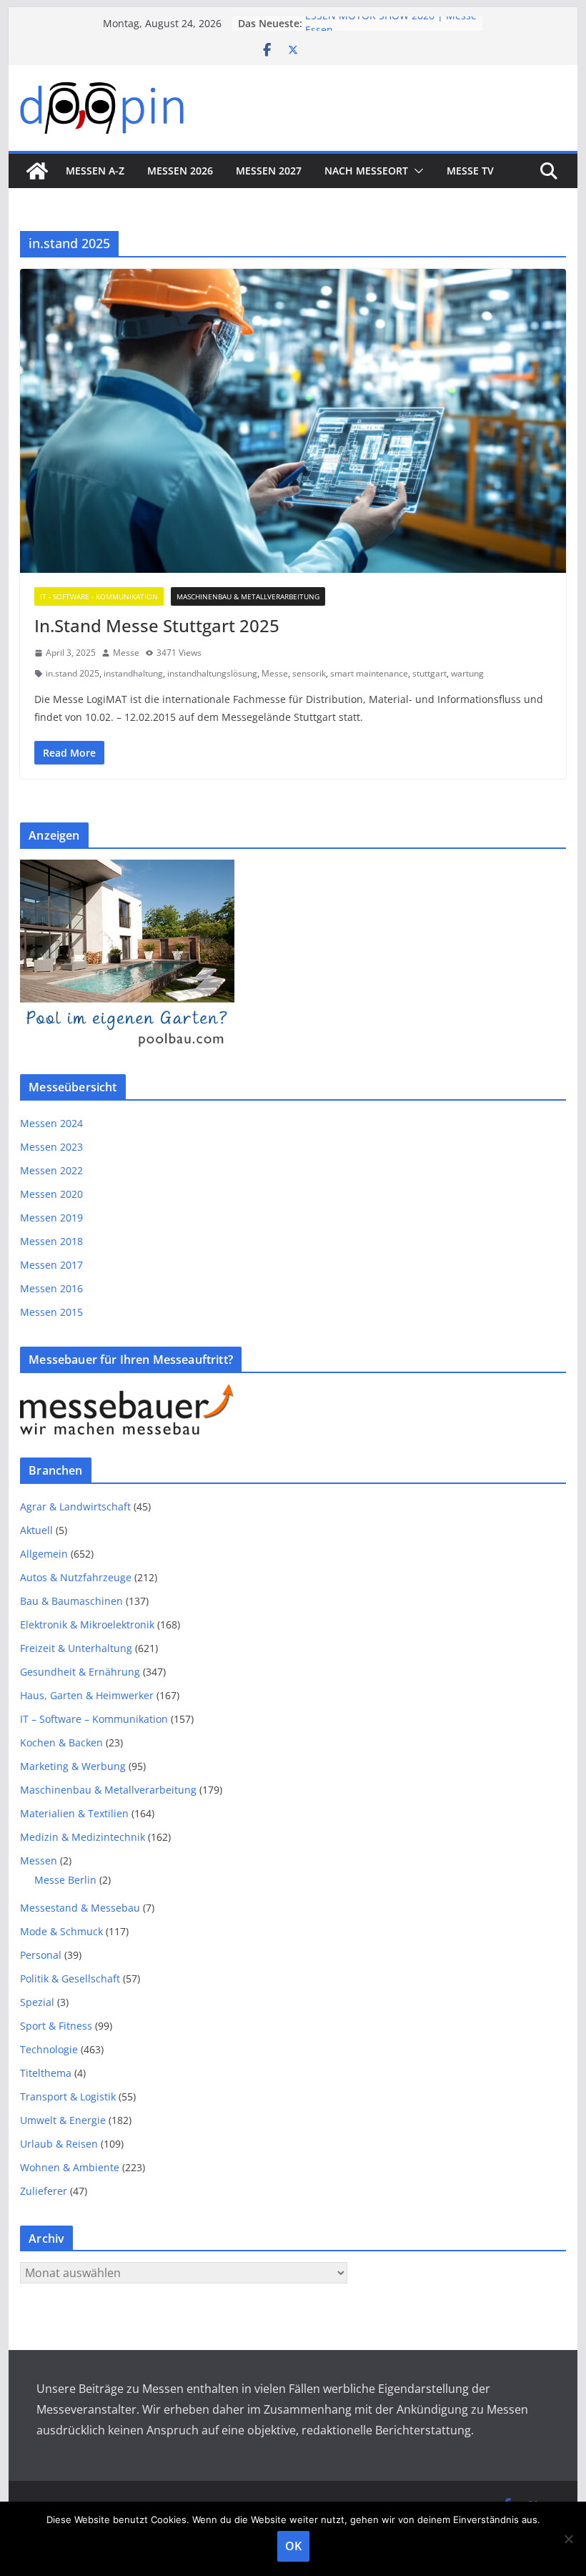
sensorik (309, 673)
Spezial (37, 2002)
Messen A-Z (95, 171)
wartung (467, 673)
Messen (39, 1860)
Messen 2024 (51, 1123)
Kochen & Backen (61, 1742)
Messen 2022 (51, 1170)
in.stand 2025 (73, 673)
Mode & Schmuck (61, 1931)
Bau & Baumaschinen (71, 1601)
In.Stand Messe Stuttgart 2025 (157, 625)
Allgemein (44, 1554)
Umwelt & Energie (63, 2120)
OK (293, 2546)
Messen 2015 (51, 1312)
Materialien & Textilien (74, 1813)
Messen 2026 (180, 171)
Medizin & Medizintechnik (83, 1837)
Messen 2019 (51, 1218)
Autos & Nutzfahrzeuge (76, 1577)
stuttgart (429, 673)
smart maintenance (369, 673)
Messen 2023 (51, 1147)
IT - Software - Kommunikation (99, 596)
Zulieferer (44, 2191)
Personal (41, 1955)
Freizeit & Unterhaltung (76, 1648)
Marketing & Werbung (73, 1766)
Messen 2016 (51, 1288)
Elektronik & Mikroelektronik (87, 1624)
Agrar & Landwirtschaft (75, 1506)
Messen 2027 (269, 171)
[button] (416, 171)
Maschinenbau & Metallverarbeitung (248, 596)
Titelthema (46, 2073)
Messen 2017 (51, 1265)
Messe (126, 653)
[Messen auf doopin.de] (37, 171)
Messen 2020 (51, 1194)
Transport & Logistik (68, 2096)
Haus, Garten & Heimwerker (87, 1695)
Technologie (49, 2049)
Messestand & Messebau (80, 1908)
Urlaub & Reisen (59, 2144)
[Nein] (568, 2539)
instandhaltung (133, 673)
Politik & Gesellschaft (70, 1978)
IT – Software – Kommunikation (94, 1719)
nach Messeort (366, 171)
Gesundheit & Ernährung (80, 1672)
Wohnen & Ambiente (70, 2167)
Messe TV (470, 171)
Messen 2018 (51, 1241)
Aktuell (36, 1530)
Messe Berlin (65, 1880)
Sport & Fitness (56, 2026)
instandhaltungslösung (212, 673)
